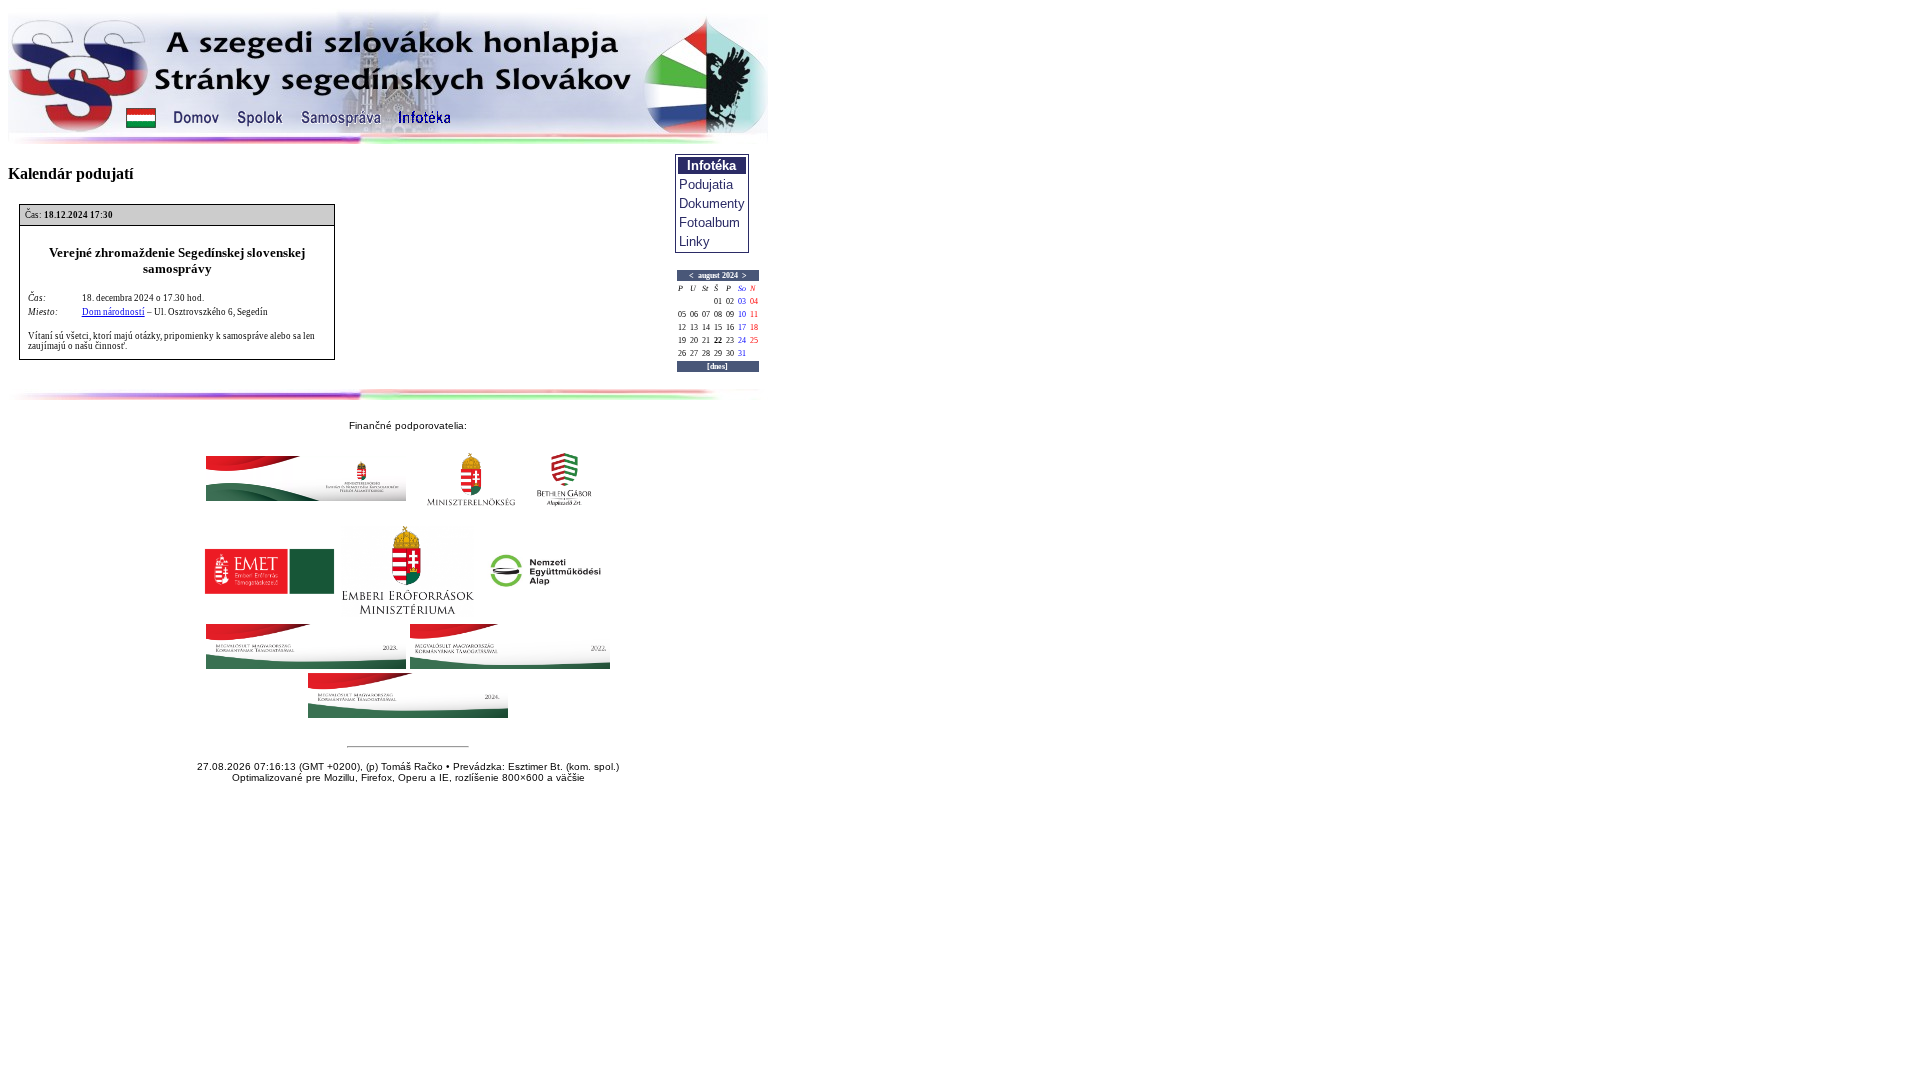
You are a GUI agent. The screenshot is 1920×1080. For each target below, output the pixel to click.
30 (730, 353)
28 (706, 353)
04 (754, 301)
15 (718, 327)
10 (742, 314)
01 (718, 301)
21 (706, 340)
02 (730, 301)
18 (754, 327)
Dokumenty (712, 203)
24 (742, 340)
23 (730, 340)
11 (754, 314)
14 (706, 327)
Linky (694, 241)
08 (718, 314)
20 (694, 340)
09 (730, 314)
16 (730, 327)
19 (682, 340)
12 (682, 327)
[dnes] (717, 366)
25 (754, 340)
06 (694, 314)
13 (694, 327)
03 (742, 301)
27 (694, 353)
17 (742, 327)
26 (682, 353)
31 (742, 353)
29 (718, 353)
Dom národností (113, 312)
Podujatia (706, 184)
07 (706, 314)
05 (682, 314)
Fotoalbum (709, 222)
